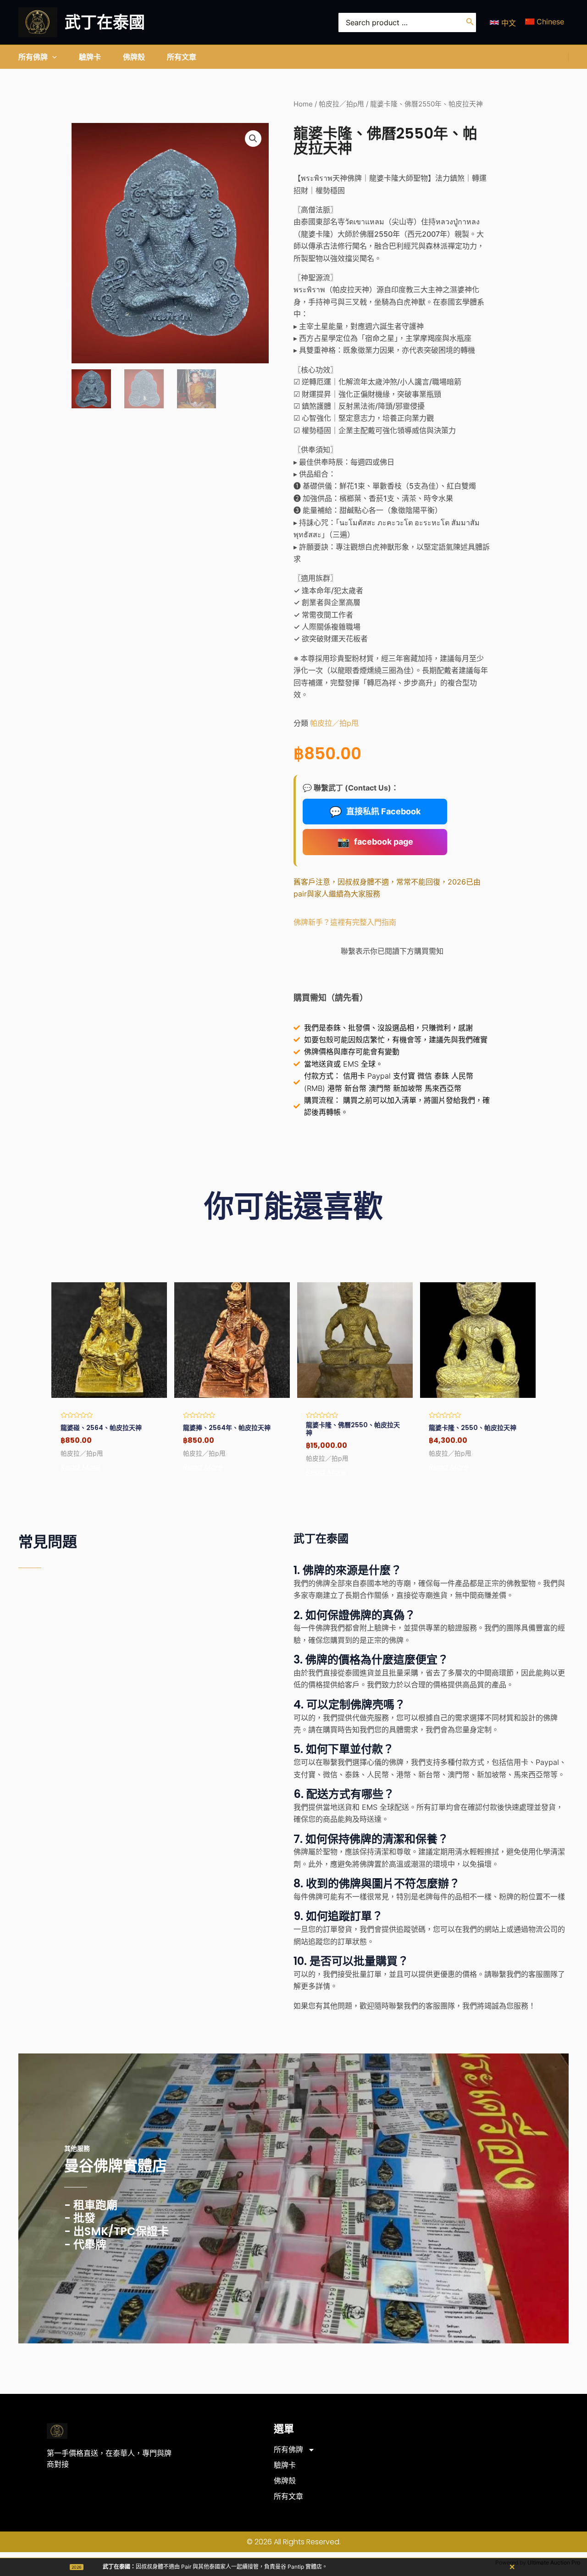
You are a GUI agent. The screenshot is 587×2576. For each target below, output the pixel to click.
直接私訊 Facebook (375, 812)
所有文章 (288, 2496)
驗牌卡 (285, 2465)
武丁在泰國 (105, 22)
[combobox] (407, 22)
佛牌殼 (285, 2481)
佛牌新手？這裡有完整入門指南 (345, 922)
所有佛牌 (288, 2450)
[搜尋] (470, 22)
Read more (80, 1467)
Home (303, 104)
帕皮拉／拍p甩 (341, 104)
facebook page (375, 842)
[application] (52, 57)
